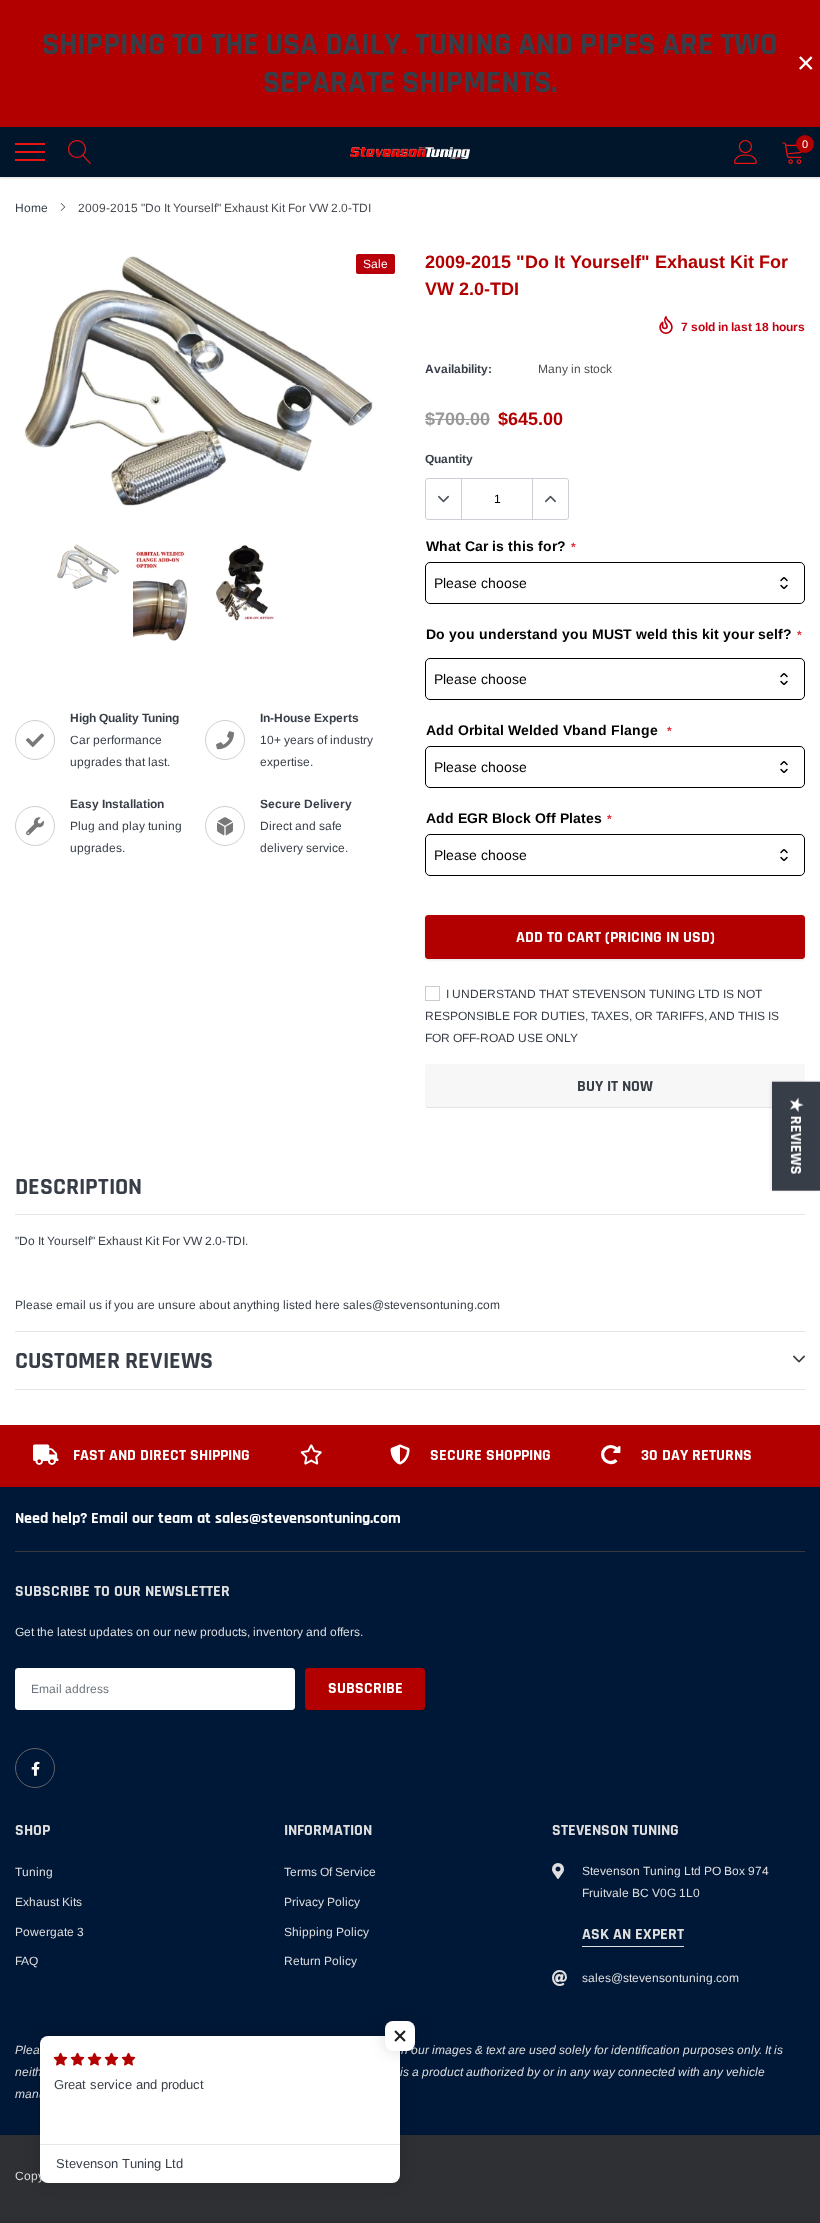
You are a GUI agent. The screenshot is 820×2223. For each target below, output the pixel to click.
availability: (458, 369)
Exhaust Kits (48, 1902)
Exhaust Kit (128, 1241)
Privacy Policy (322, 1902)
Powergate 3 (49, 1932)
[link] (35, 1768)
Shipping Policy (326, 1932)
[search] (80, 152)
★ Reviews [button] (795, 1135)
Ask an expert (633, 1934)
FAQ (26, 1961)
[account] (746, 152)
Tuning (34, 1872)
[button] (400, 2036)
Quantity (449, 459)
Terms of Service (330, 1872)
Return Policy (320, 1961)
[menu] (30, 152)
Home (31, 208)
